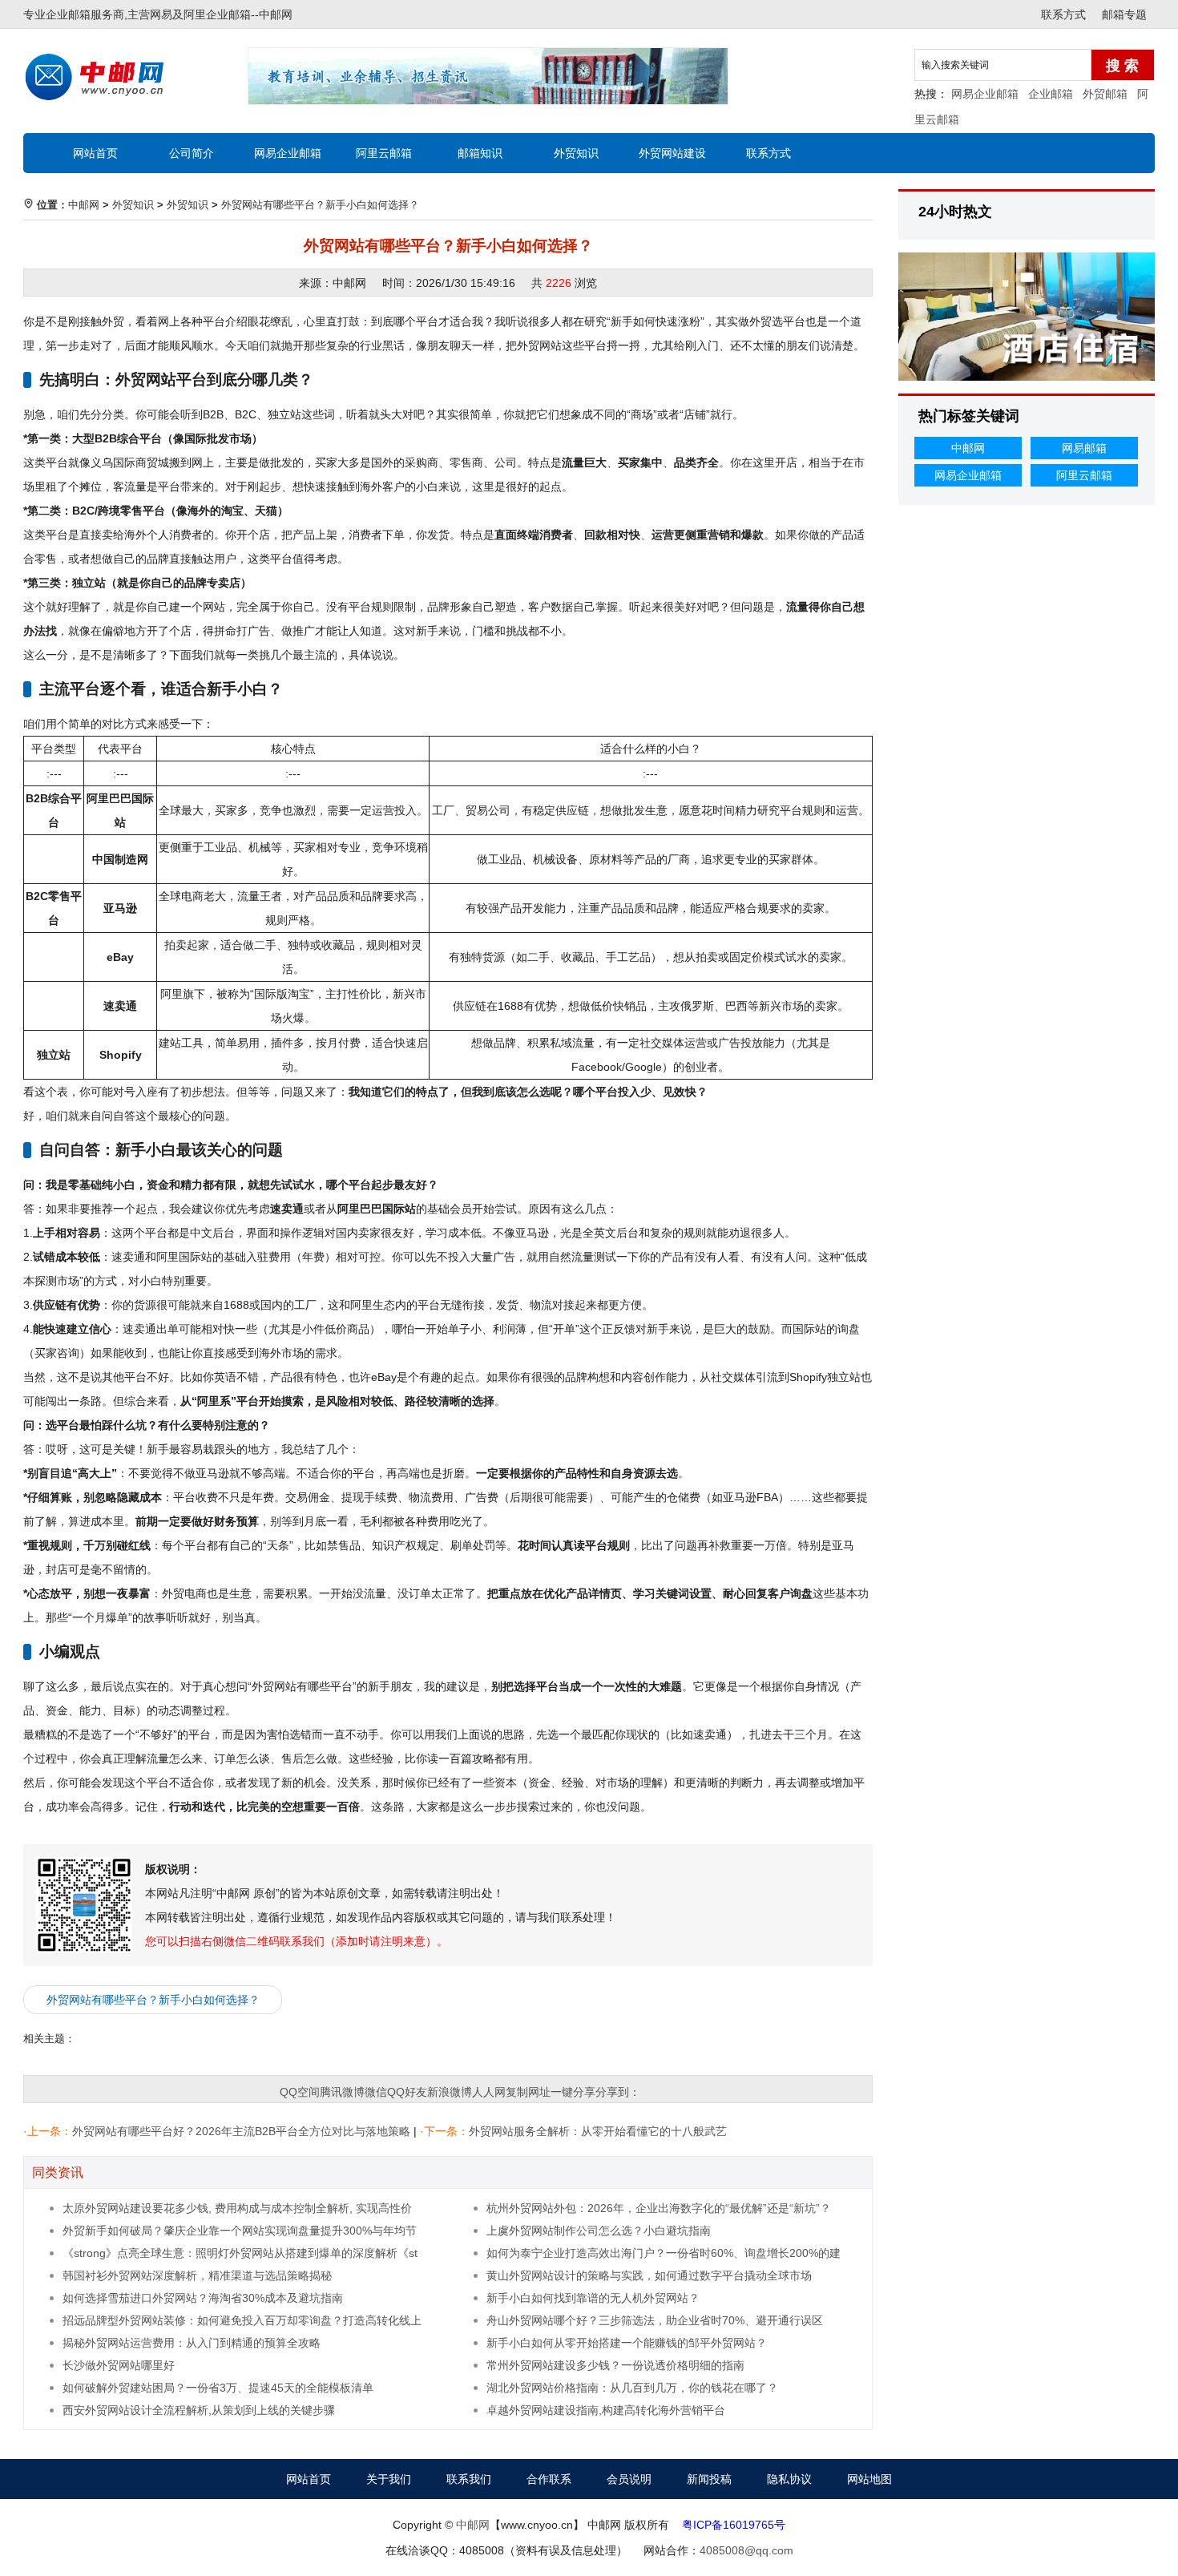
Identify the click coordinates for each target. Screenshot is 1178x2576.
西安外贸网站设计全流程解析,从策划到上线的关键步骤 (199, 2410)
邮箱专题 (1124, 14)
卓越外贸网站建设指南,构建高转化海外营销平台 (606, 2410)
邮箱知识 (480, 153)
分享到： (618, 2092)
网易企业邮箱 (985, 94)
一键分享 (573, 2092)
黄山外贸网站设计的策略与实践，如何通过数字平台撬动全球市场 (649, 2275)
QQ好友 (407, 2092)
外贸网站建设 (672, 153)
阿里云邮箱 (384, 153)
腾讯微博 (342, 2092)
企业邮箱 (1051, 94)
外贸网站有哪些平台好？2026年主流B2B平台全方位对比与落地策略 (241, 2131)
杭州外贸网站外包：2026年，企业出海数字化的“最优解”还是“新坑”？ (659, 2208)
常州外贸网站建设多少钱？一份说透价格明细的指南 (615, 2365)
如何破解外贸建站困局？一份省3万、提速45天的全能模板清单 (218, 2388)
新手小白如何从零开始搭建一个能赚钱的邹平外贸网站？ (627, 2343)
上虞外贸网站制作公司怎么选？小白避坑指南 (599, 2231)
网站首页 (95, 153)
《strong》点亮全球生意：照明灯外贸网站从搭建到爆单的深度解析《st (240, 2253)
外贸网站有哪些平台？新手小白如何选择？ (320, 205)
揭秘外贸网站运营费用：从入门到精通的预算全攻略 (192, 2343)
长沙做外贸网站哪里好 (119, 2365)
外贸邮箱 (1105, 94)
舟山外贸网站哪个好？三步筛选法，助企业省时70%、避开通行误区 (655, 2320)
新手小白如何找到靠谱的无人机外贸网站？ (593, 2298)
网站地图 (869, 2479)
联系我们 (469, 2479)
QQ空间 (300, 2092)
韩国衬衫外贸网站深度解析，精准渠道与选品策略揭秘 (197, 2275)
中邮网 (276, 14)
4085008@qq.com (746, 2550)
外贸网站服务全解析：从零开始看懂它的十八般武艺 (598, 2131)
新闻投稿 (709, 2479)
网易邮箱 (1084, 448)
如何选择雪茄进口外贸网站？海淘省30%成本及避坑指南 (203, 2298)
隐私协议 (789, 2479)
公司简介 (192, 153)
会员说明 (629, 2479)
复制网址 (528, 2092)
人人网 (489, 2092)
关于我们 (389, 2479)
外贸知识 (576, 153)
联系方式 (1063, 14)
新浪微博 (450, 2092)
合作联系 (549, 2479)
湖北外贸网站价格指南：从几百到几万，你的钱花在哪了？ (632, 2388)
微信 (376, 2092)
